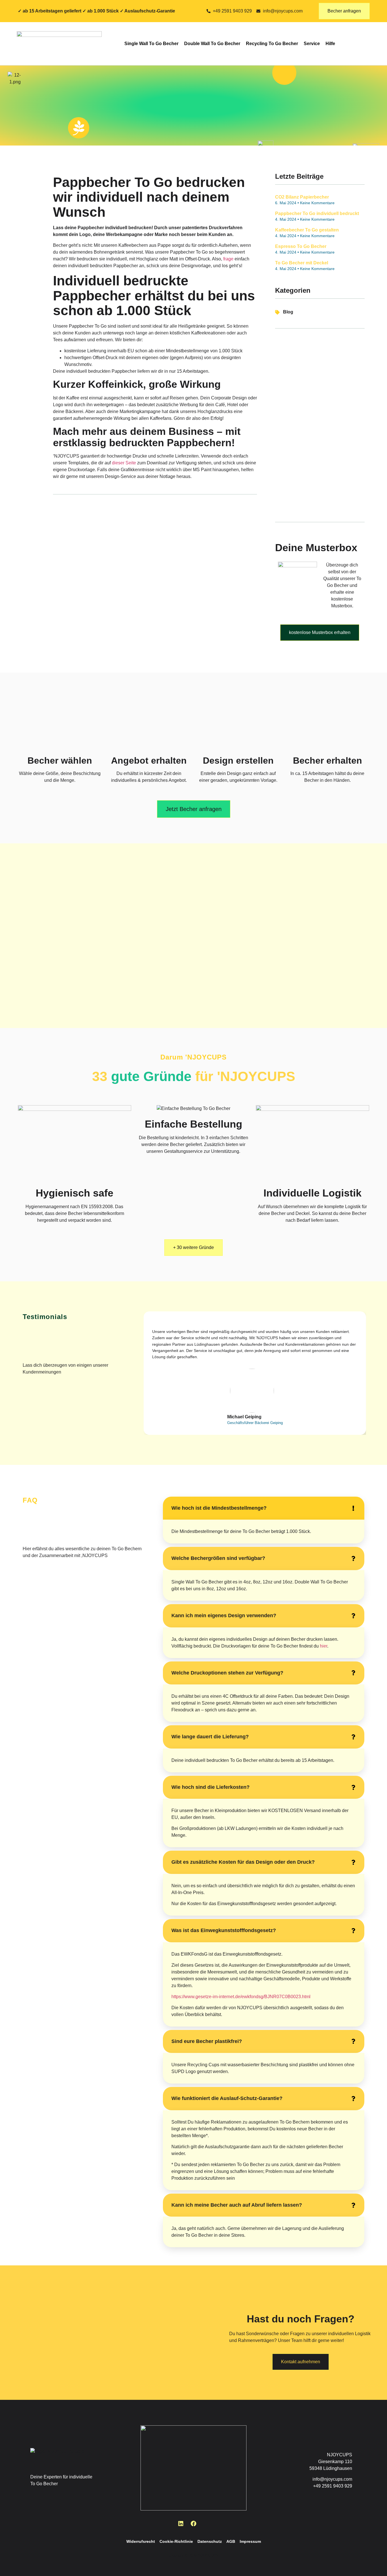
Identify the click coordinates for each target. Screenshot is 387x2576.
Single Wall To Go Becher (151, 44)
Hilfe (330, 44)
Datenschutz (210, 2541)
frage (228, 259)
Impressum (250, 2541)
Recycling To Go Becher (272, 44)
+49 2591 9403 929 (333, 2486)
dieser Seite (124, 463)
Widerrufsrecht (141, 2541)
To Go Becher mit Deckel (302, 263)
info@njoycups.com (332, 2479)
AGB (231, 2541)
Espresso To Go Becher (301, 246)
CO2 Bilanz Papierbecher (302, 197)
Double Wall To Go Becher (212, 44)
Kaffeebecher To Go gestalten (307, 230)
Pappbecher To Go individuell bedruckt (317, 213)
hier (324, 1646)
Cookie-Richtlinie (176, 2541)
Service (312, 44)
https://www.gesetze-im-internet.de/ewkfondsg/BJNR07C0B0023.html (241, 1997)
